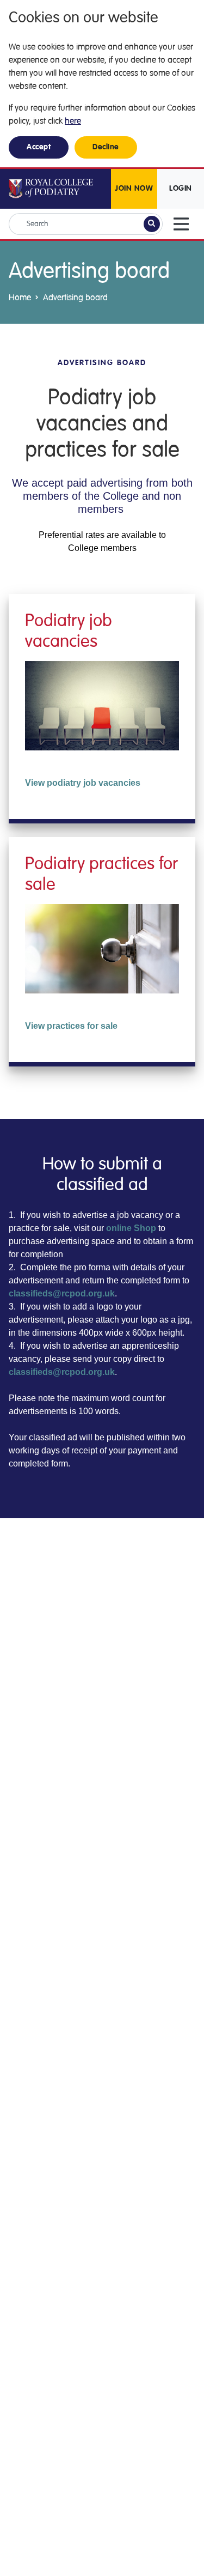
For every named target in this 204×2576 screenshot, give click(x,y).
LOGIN (181, 189)
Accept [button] (39, 147)
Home (20, 298)
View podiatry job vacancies (83, 783)
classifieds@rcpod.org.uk (62, 1293)
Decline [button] (106, 147)
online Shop (131, 1228)
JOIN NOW (134, 189)
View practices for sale (71, 1026)
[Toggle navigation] (181, 224)
